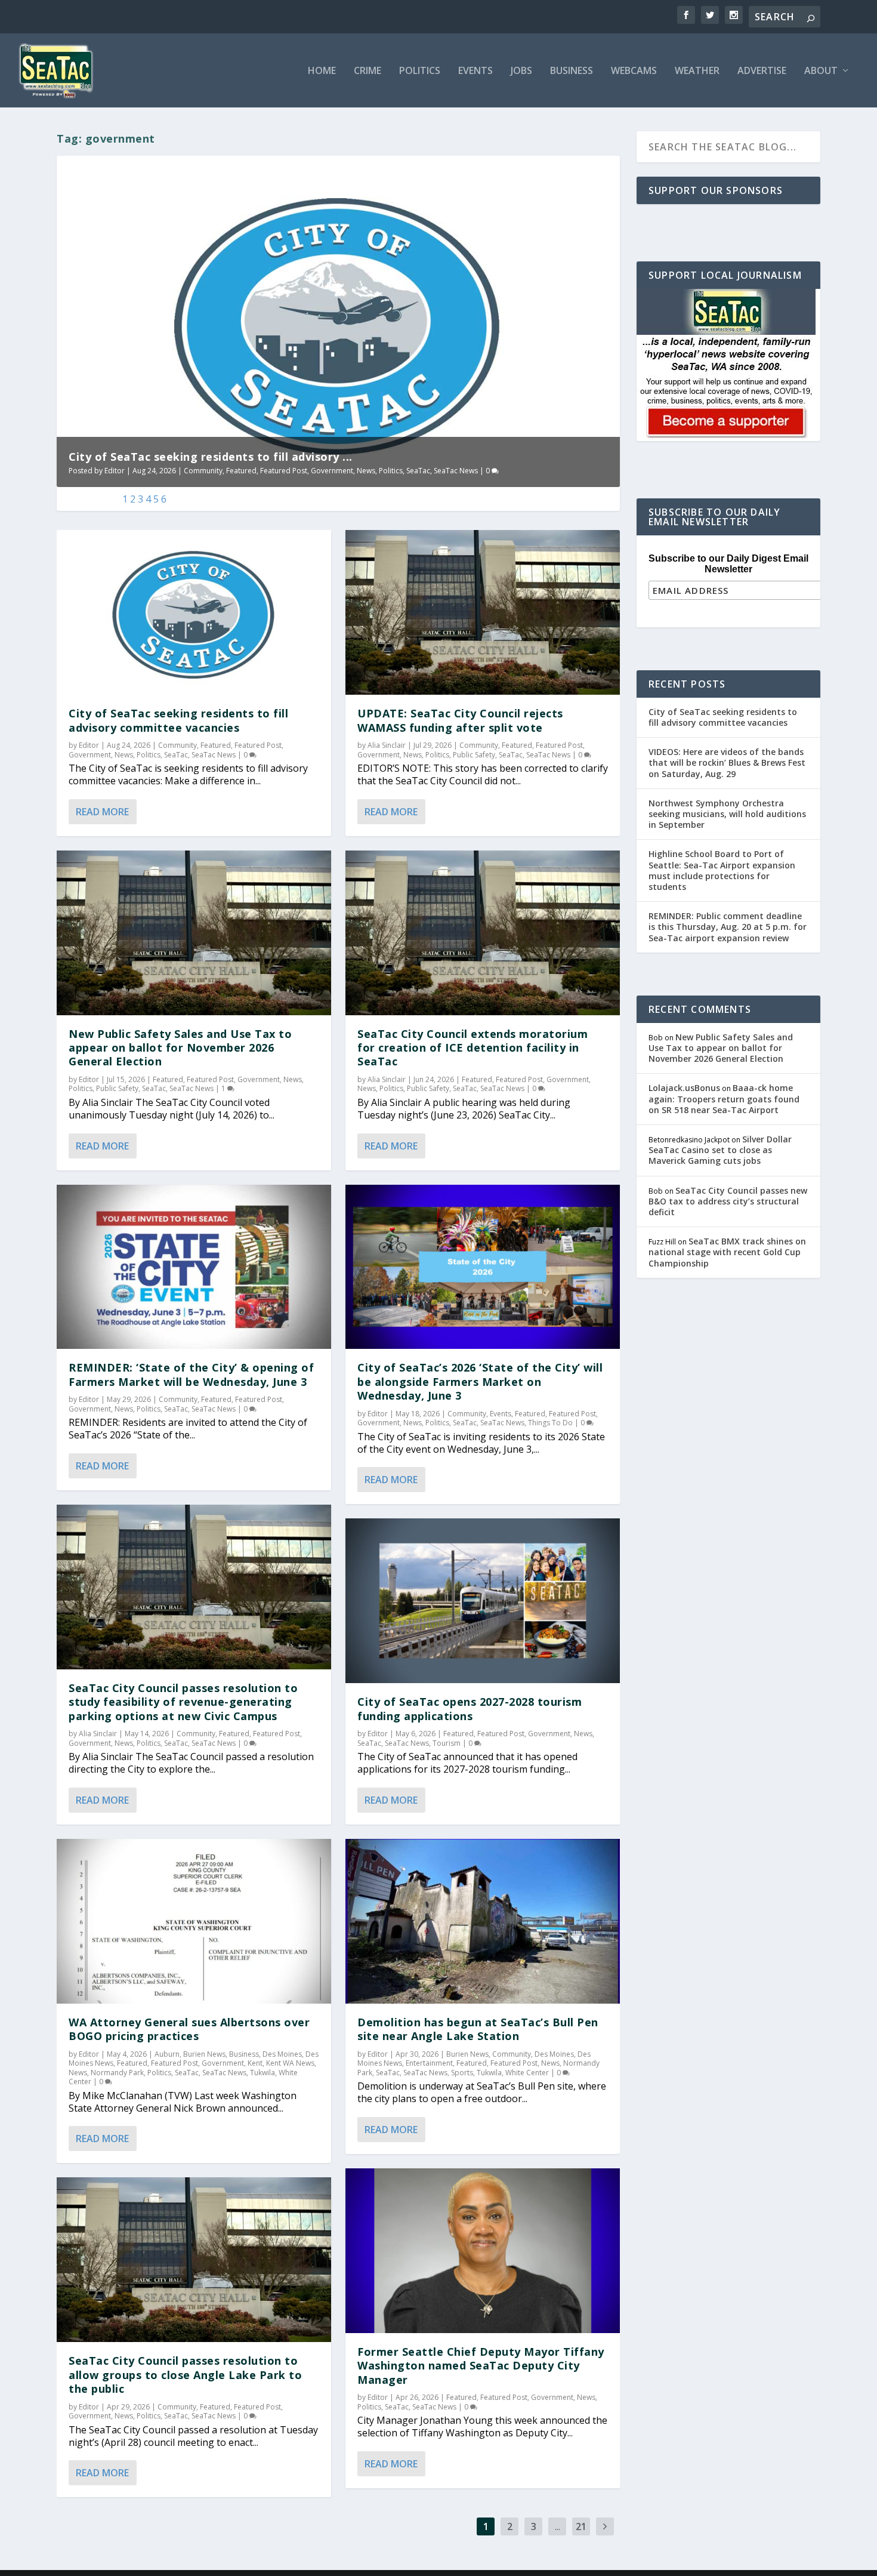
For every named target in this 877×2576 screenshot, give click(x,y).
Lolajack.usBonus (684, 1088)
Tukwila (263, 2073)
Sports (462, 2073)
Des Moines (282, 2054)
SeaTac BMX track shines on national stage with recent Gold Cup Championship (727, 1252)
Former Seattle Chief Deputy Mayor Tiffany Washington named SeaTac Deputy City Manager (481, 2366)
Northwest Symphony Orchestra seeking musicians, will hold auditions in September (727, 814)
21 (581, 2526)
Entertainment (429, 2063)
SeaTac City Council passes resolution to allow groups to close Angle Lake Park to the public (185, 2375)
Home (322, 71)
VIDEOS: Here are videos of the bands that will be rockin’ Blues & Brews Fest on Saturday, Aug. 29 (727, 762)
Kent (255, 2063)
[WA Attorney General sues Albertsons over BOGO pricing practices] (194, 1921)
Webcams (634, 71)
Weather (697, 71)
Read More (102, 812)
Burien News (204, 2054)
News (366, 471)
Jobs (521, 71)
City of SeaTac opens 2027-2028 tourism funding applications (470, 1708)
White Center (527, 2073)
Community (203, 471)
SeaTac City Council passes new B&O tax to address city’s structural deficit (728, 1201)
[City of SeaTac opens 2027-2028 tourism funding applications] (483, 1601)
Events (475, 71)
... (558, 2526)
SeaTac (418, 471)
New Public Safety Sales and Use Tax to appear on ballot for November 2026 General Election (180, 1048)
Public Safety (117, 1088)
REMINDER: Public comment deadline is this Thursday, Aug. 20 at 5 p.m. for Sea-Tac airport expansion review (728, 927)
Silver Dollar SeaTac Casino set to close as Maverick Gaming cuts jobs (720, 1150)
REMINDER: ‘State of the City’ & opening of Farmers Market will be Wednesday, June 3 (191, 1374)
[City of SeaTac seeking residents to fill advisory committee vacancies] (194, 612)
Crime (368, 71)
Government (332, 471)
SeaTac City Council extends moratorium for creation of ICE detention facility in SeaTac (473, 1048)
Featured (241, 471)
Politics (420, 71)
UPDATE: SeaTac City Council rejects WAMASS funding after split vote (460, 720)
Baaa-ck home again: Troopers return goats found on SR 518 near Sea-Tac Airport (724, 1099)
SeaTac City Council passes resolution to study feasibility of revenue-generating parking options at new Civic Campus (183, 1702)
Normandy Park (117, 2073)
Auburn (167, 2054)
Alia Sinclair (98, 1734)
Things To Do (550, 1423)
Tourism (447, 1743)
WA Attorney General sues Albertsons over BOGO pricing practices (189, 2029)
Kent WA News (290, 2063)
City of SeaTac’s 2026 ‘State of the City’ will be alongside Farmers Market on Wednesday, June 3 (480, 1381)
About (821, 71)
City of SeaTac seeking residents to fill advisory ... (211, 457)
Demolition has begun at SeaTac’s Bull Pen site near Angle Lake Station (478, 2029)
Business (572, 71)
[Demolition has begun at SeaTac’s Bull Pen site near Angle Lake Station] (483, 1921)
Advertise (762, 71)
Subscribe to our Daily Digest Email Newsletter (728, 564)
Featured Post (284, 471)
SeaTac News (456, 471)
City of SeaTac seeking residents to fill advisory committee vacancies (178, 720)
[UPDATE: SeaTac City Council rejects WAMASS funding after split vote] (483, 612)
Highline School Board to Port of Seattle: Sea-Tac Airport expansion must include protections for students (722, 870)
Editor (115, 471)
